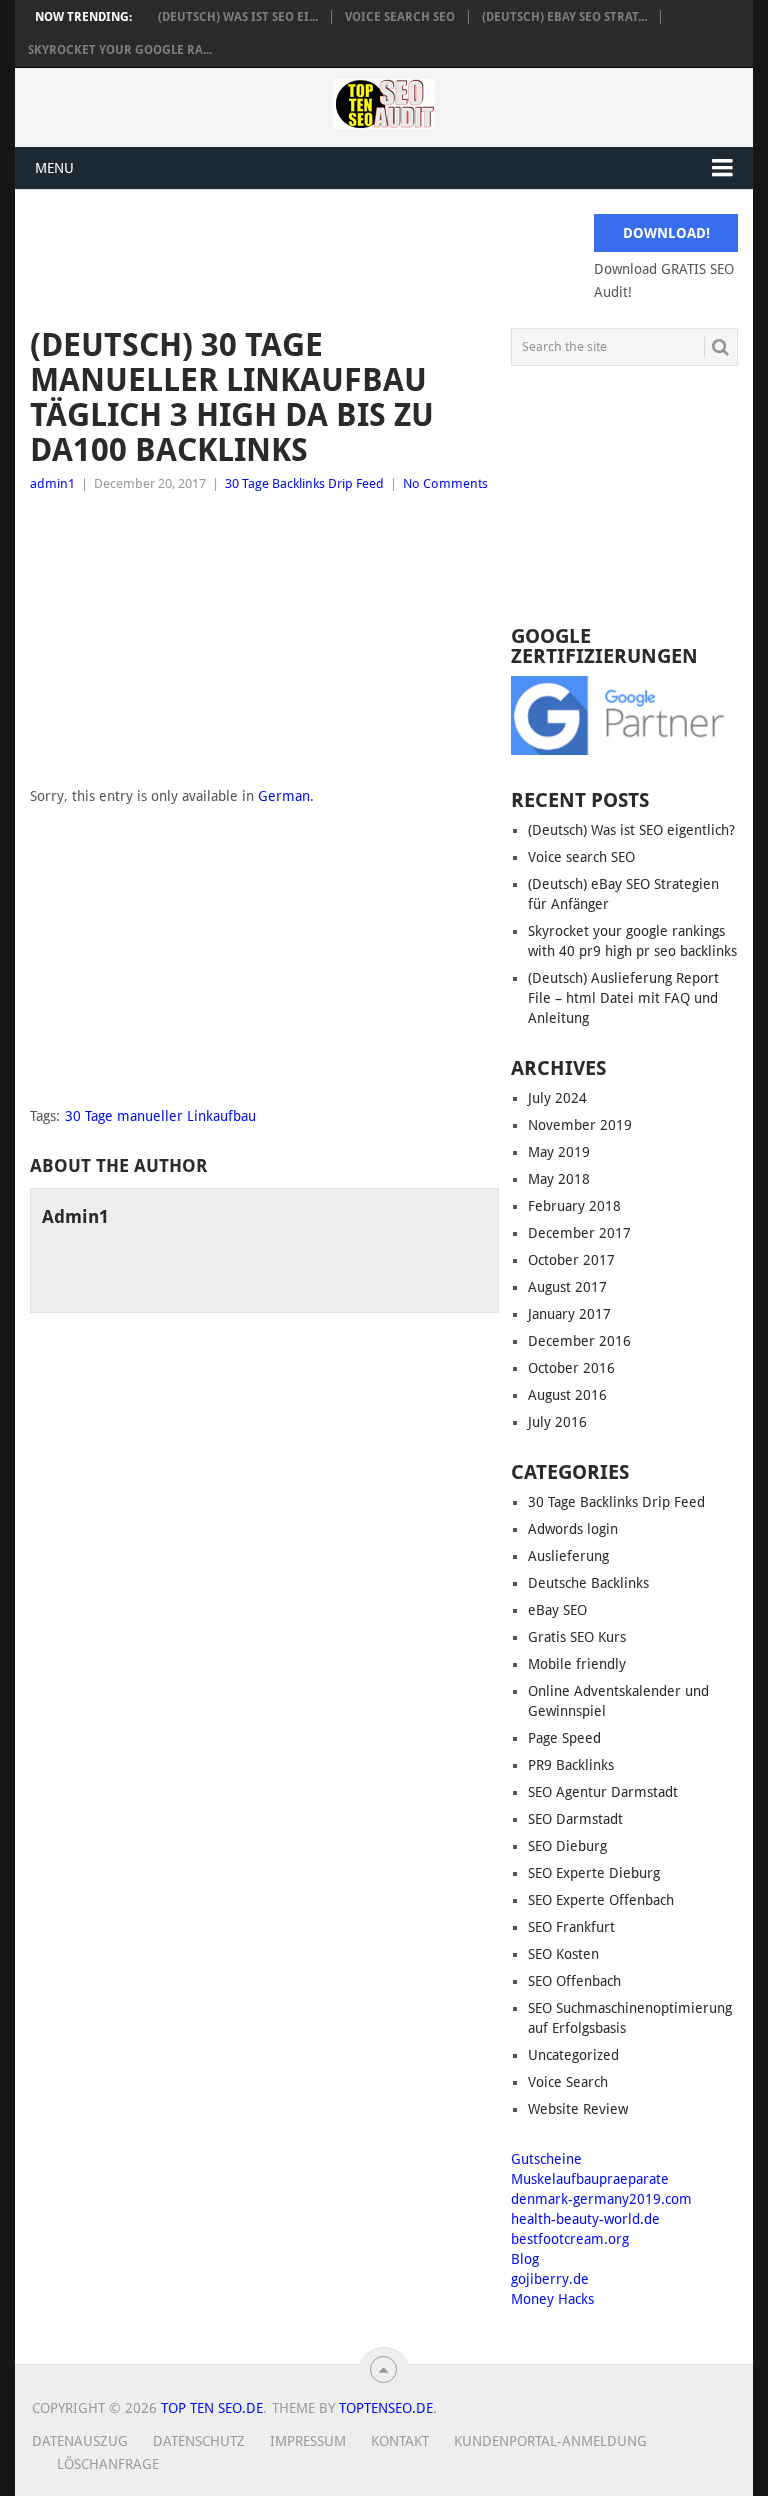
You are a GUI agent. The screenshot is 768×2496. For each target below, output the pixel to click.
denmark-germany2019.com (601, 2199)
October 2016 (571, 1368)
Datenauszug (80, 2441)
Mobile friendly (577, 1664)
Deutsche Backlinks (588, 1583)
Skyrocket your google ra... (120, 50)
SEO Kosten (563, 1954)
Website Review (578, 2109)
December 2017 (579, 1233)
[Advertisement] (264, 645)
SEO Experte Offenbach (601, 1900)
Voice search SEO (400, 17)
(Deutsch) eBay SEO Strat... (564, 17)
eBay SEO (557, 1610)
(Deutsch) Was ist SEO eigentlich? (631, 830)
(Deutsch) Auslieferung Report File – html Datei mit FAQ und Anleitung (623, 998)
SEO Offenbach (574, 1981)
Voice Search (568, 2082)
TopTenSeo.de (386, 2408)
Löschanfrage (108, 2464)
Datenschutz (199, 2441)
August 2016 (567, 1395)
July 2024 (557, 1098)
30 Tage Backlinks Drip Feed (304, 483)
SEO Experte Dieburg (594, 1873)
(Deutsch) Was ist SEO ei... (238, 17)
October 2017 (571, 1260)
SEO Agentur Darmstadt (603, 1792)
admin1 (52, 483)
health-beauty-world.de (585, 2219)
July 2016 (557, 1422)
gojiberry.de (550, 2279)
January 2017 (569, 1314)
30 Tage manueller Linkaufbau (160, 1116)
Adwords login (573, 1529)
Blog (525, 2259)
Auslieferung (568, 1556)
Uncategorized (573, 2055)
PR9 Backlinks (571, 1765)
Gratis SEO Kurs (577, 1637)
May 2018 (559, 1179)
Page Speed (564, 1738)
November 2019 (580, 1125)
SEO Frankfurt (571, 1927)
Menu (54, 168)
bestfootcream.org (570, 2239)
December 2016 (579, 1341)
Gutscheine (546, 2159)
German (284, 796)
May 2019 (559, 1152)
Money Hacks (552, 2299)
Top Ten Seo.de (212, 2408)
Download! (666, 233)
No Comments (445, 483)
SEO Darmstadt (575, 1819)
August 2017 (567, 1287)
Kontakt (400, 2441)
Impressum (308, 2441)
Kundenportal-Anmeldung (550, 2441)
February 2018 (574, 1206)
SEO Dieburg (567, 1846)
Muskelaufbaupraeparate (590, 2179)
